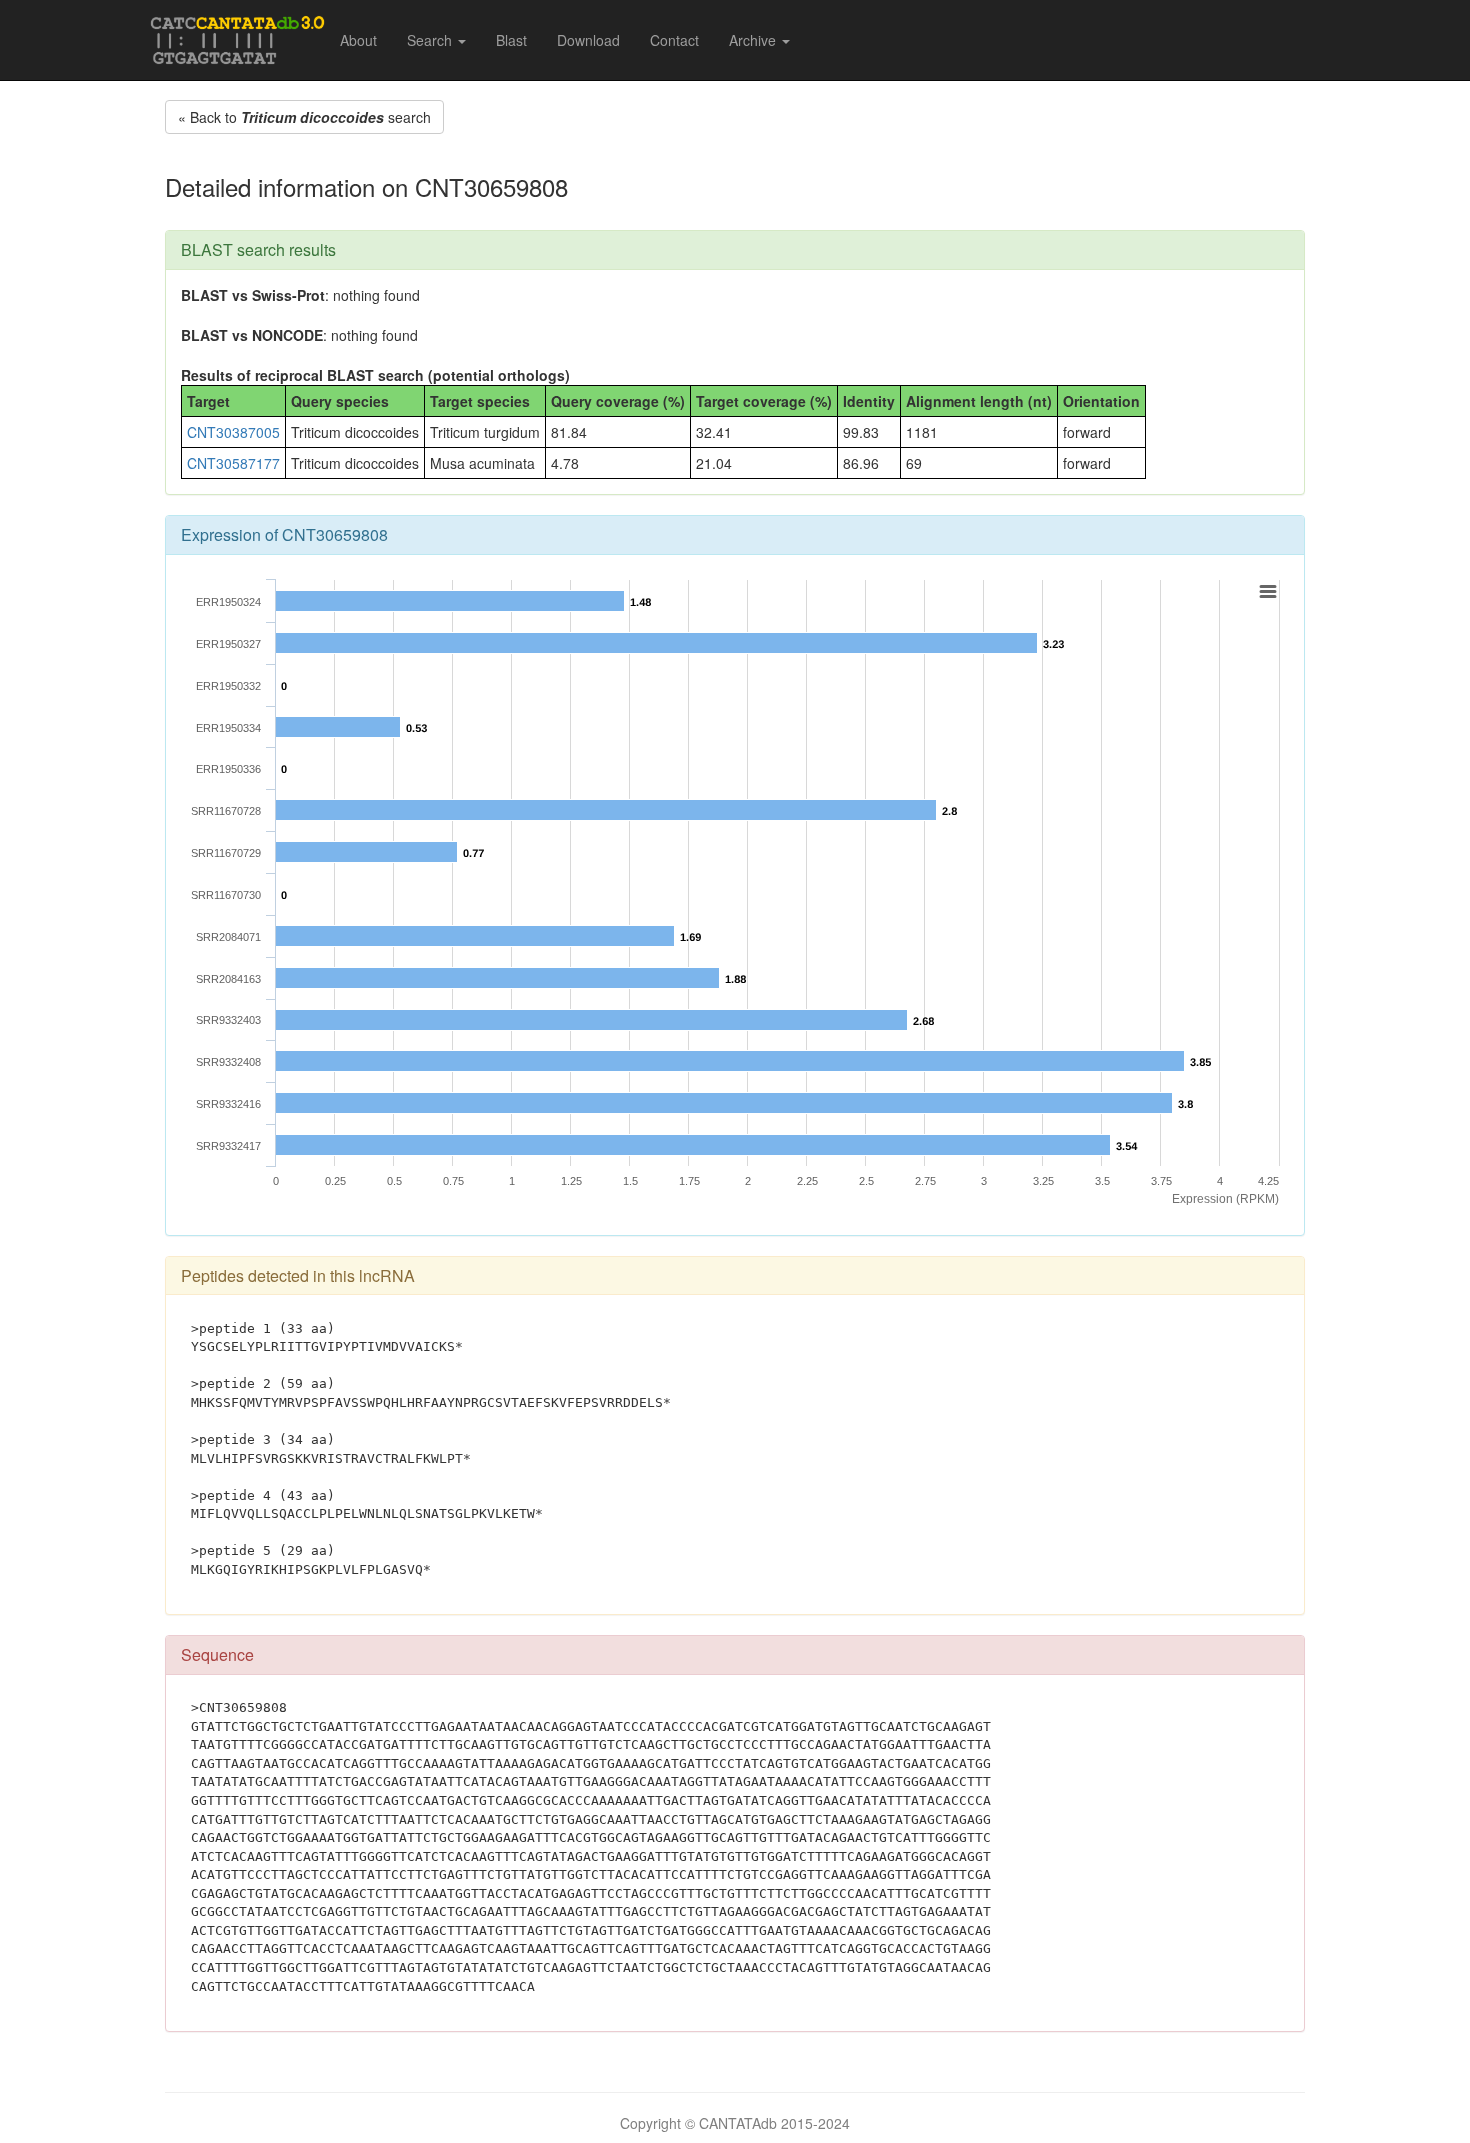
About (358, 40)
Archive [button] (754, 40)
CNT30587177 (233, 463)
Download (588, 40)
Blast (511, 40)
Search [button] (431, 40)
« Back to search (304, 117)
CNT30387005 (233, 432)
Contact (674, 40)
